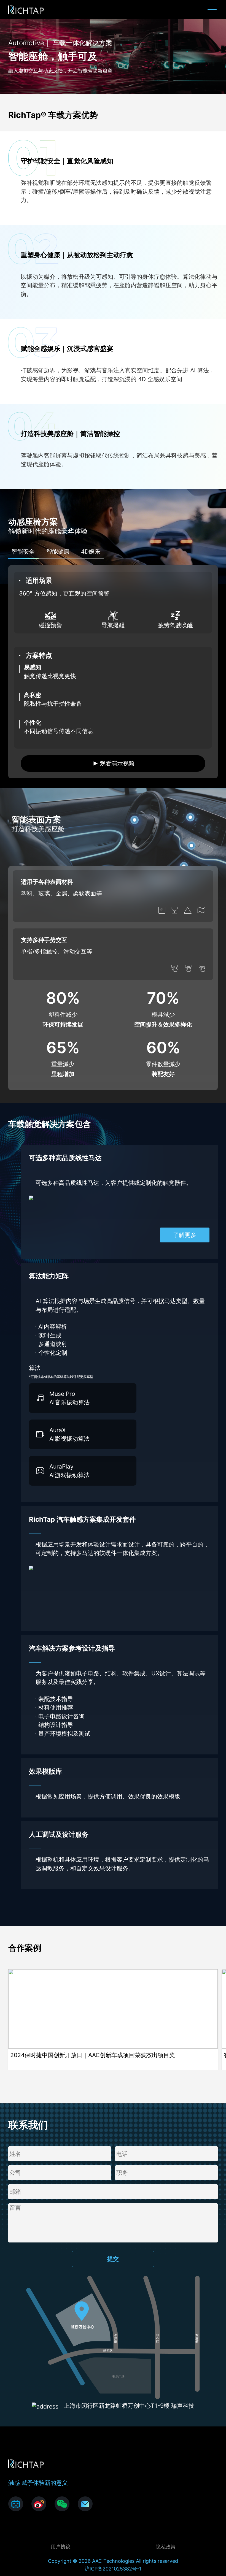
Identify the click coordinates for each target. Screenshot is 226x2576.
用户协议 (61, 2547)
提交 (113, 2259)
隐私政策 (166, 2547)
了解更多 (185, 1235)
